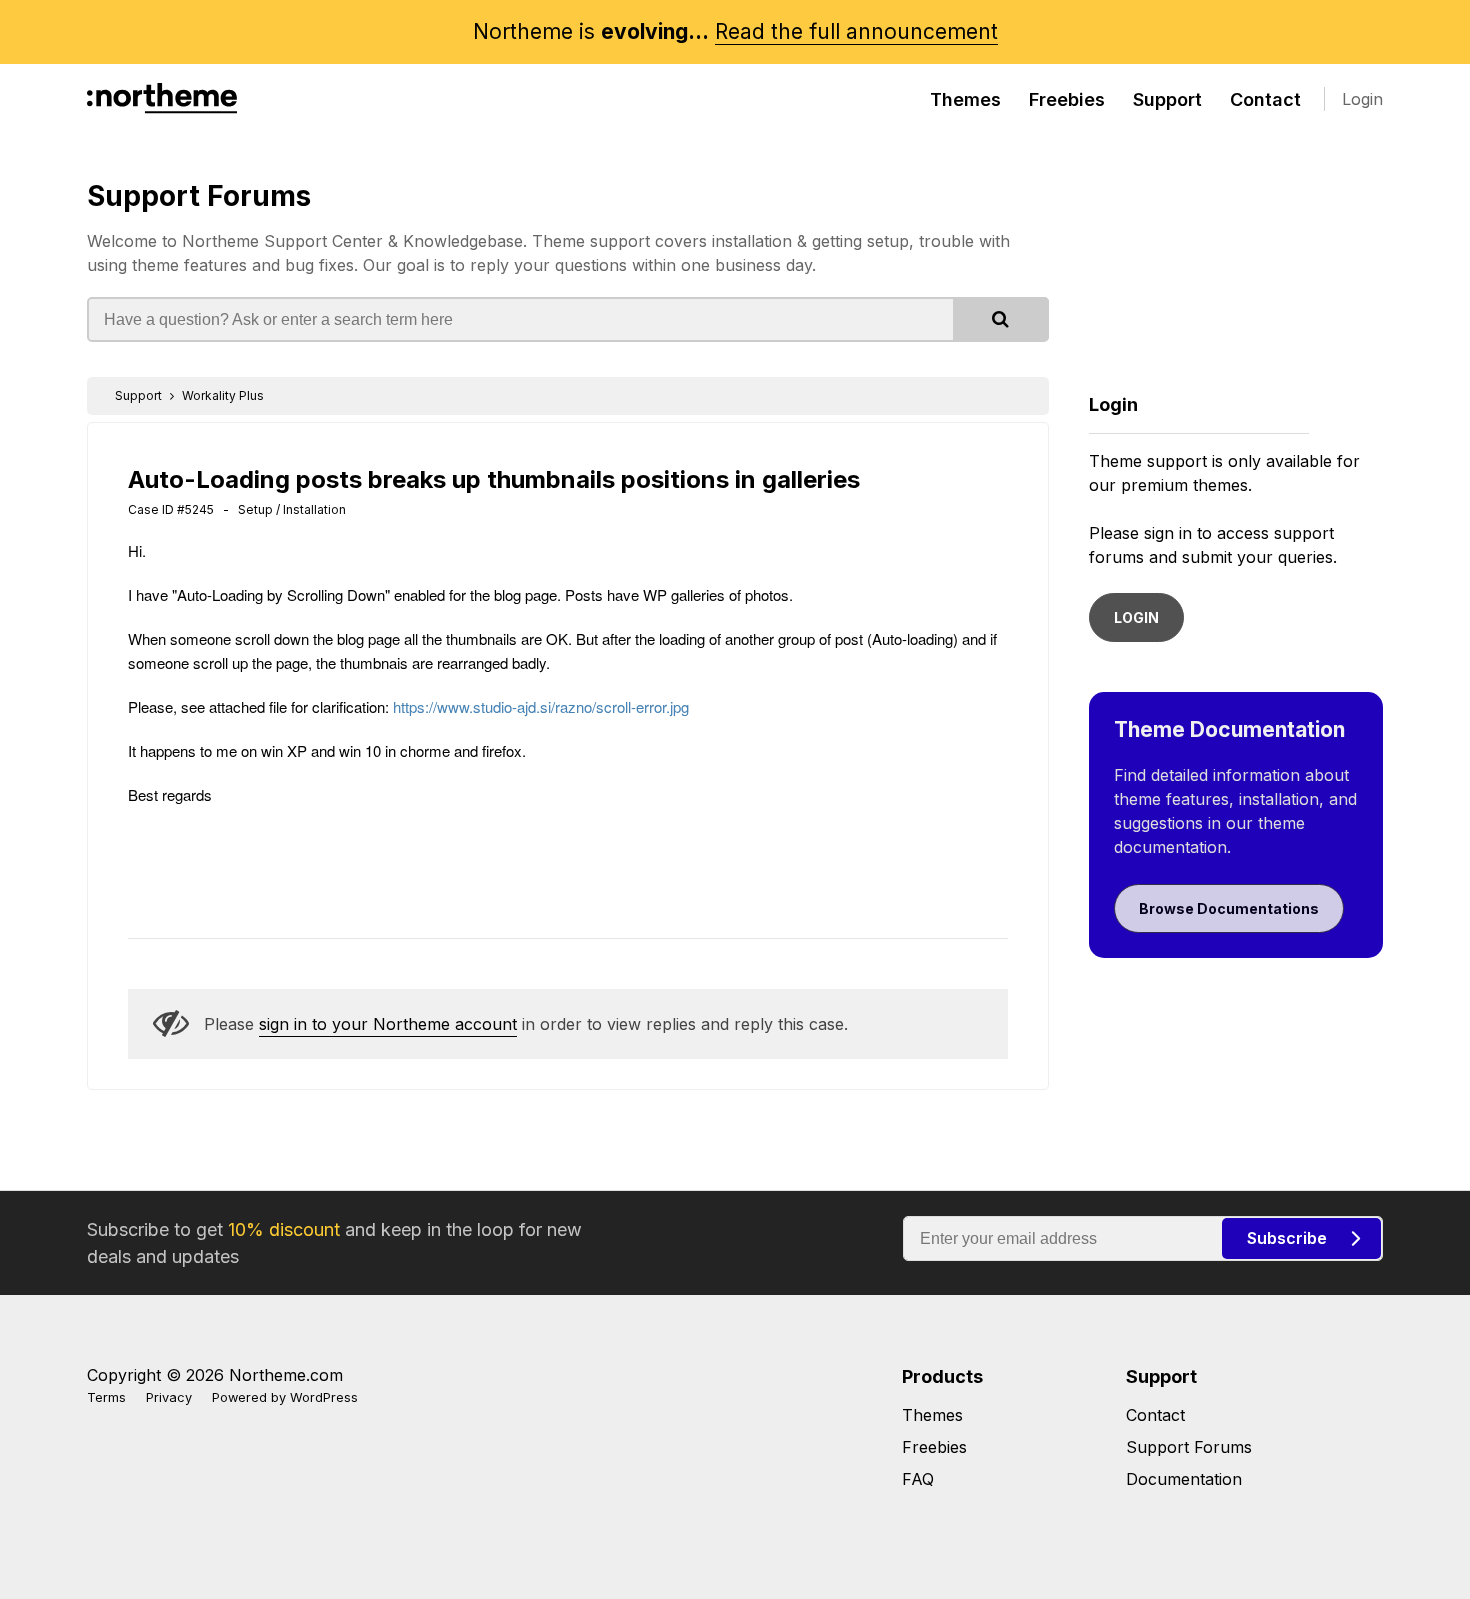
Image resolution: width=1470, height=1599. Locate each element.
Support (1167, 99)
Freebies (1067, 99)
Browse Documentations (1229, 908)
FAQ (918, 1479)
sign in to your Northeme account (388, 1024)
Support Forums (199, 196)
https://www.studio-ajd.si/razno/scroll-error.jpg (541, 706)
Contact (1265, 99)
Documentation (1184, 1479)
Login (1362, 99)
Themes (965, 99)
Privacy (169, 1397)
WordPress (324, 1397)
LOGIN (1136, 617)
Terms (106, 1397)
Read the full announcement (856, 31)
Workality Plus (223, 395)
